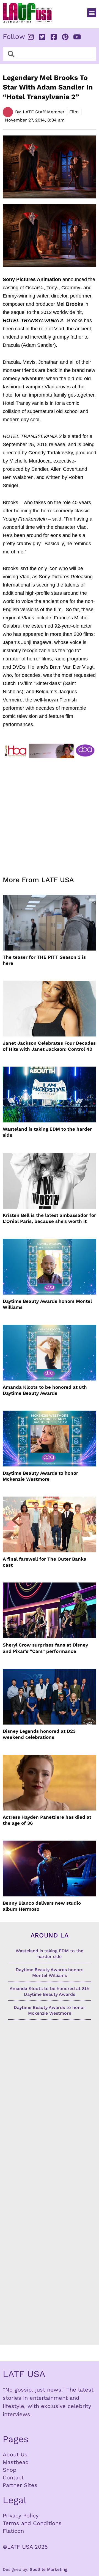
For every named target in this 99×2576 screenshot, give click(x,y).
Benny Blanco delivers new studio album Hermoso (42, 1906)
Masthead (16, 2462)
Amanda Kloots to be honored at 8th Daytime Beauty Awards (45, 1390)
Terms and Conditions (32, 2523)
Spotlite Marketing (48, 2569)
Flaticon (13, 2531)
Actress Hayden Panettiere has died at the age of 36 (47, 1820)
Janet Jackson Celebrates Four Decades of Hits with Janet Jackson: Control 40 (49, 1046)
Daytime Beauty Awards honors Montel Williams (47, 1304)
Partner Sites (20, 2485)
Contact (13, 2477)
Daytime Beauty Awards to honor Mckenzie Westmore (40, 1476)
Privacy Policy (21, 2516)
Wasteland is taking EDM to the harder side (47, 1132)
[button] (92, 13)
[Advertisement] (50, 814)
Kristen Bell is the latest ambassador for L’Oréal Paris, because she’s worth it (49, 1218)
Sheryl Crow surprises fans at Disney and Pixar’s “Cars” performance (45, 1648)
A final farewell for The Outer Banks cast (44, 1562)
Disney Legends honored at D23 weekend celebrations (39, 1734)
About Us (15, 2454)
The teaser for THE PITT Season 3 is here (44, 960)
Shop (10, 2470)
